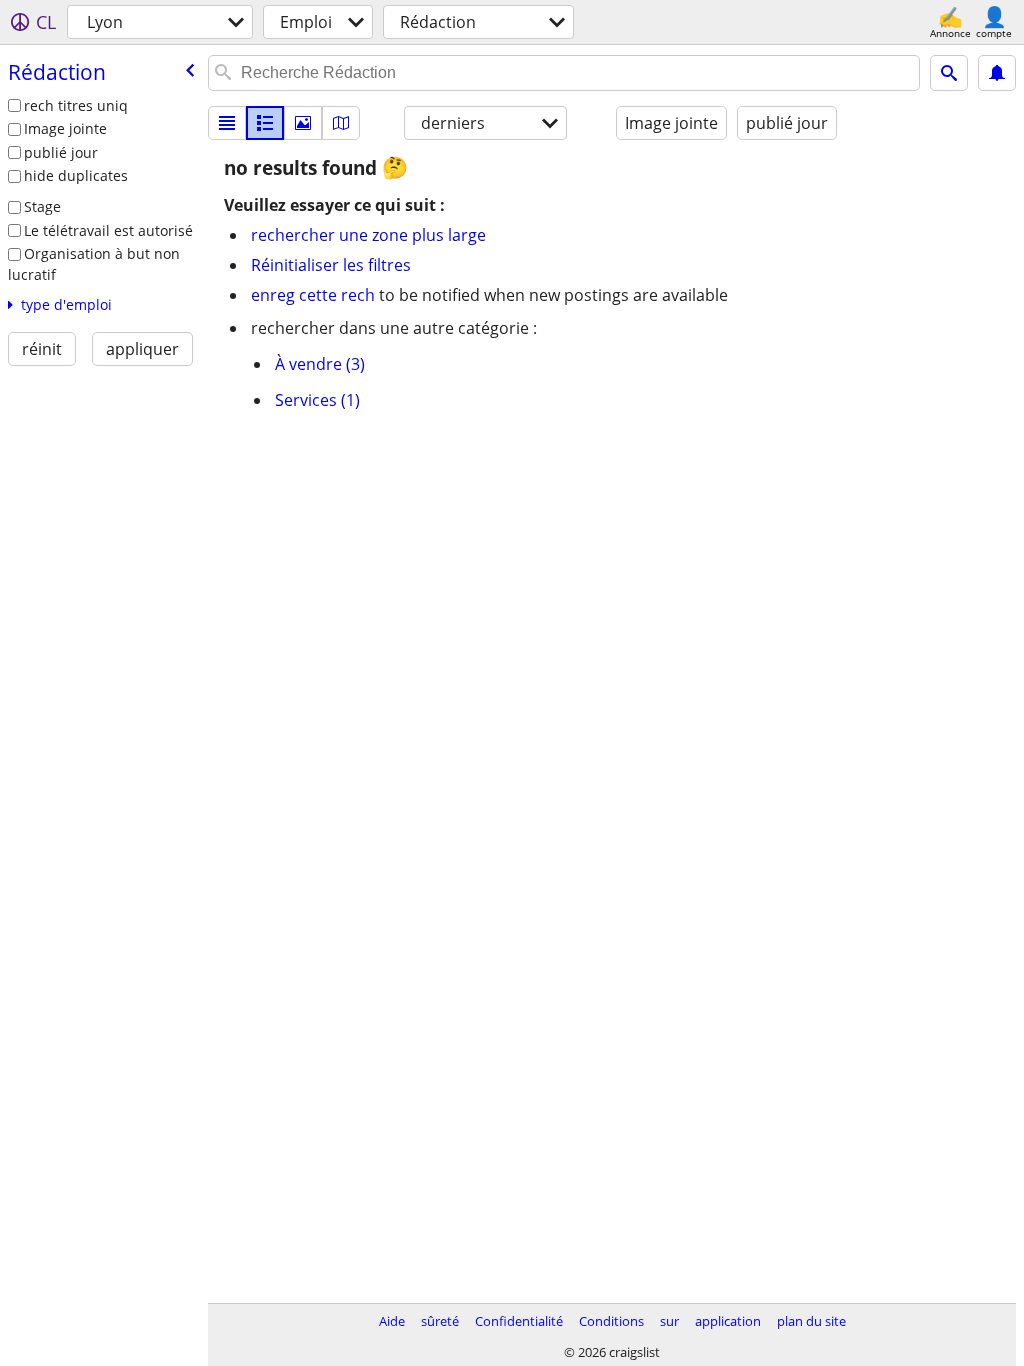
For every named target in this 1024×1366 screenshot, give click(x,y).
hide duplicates (76, 175)
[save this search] (997, 73)
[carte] (341, 123)
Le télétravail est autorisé (108, 230)
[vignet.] (265, 123)
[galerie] (303, 123)
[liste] (227, 123)
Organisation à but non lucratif (94, 264)
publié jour (61, 152)
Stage (42, 206)
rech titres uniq (76, 105)
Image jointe (65, 128)
